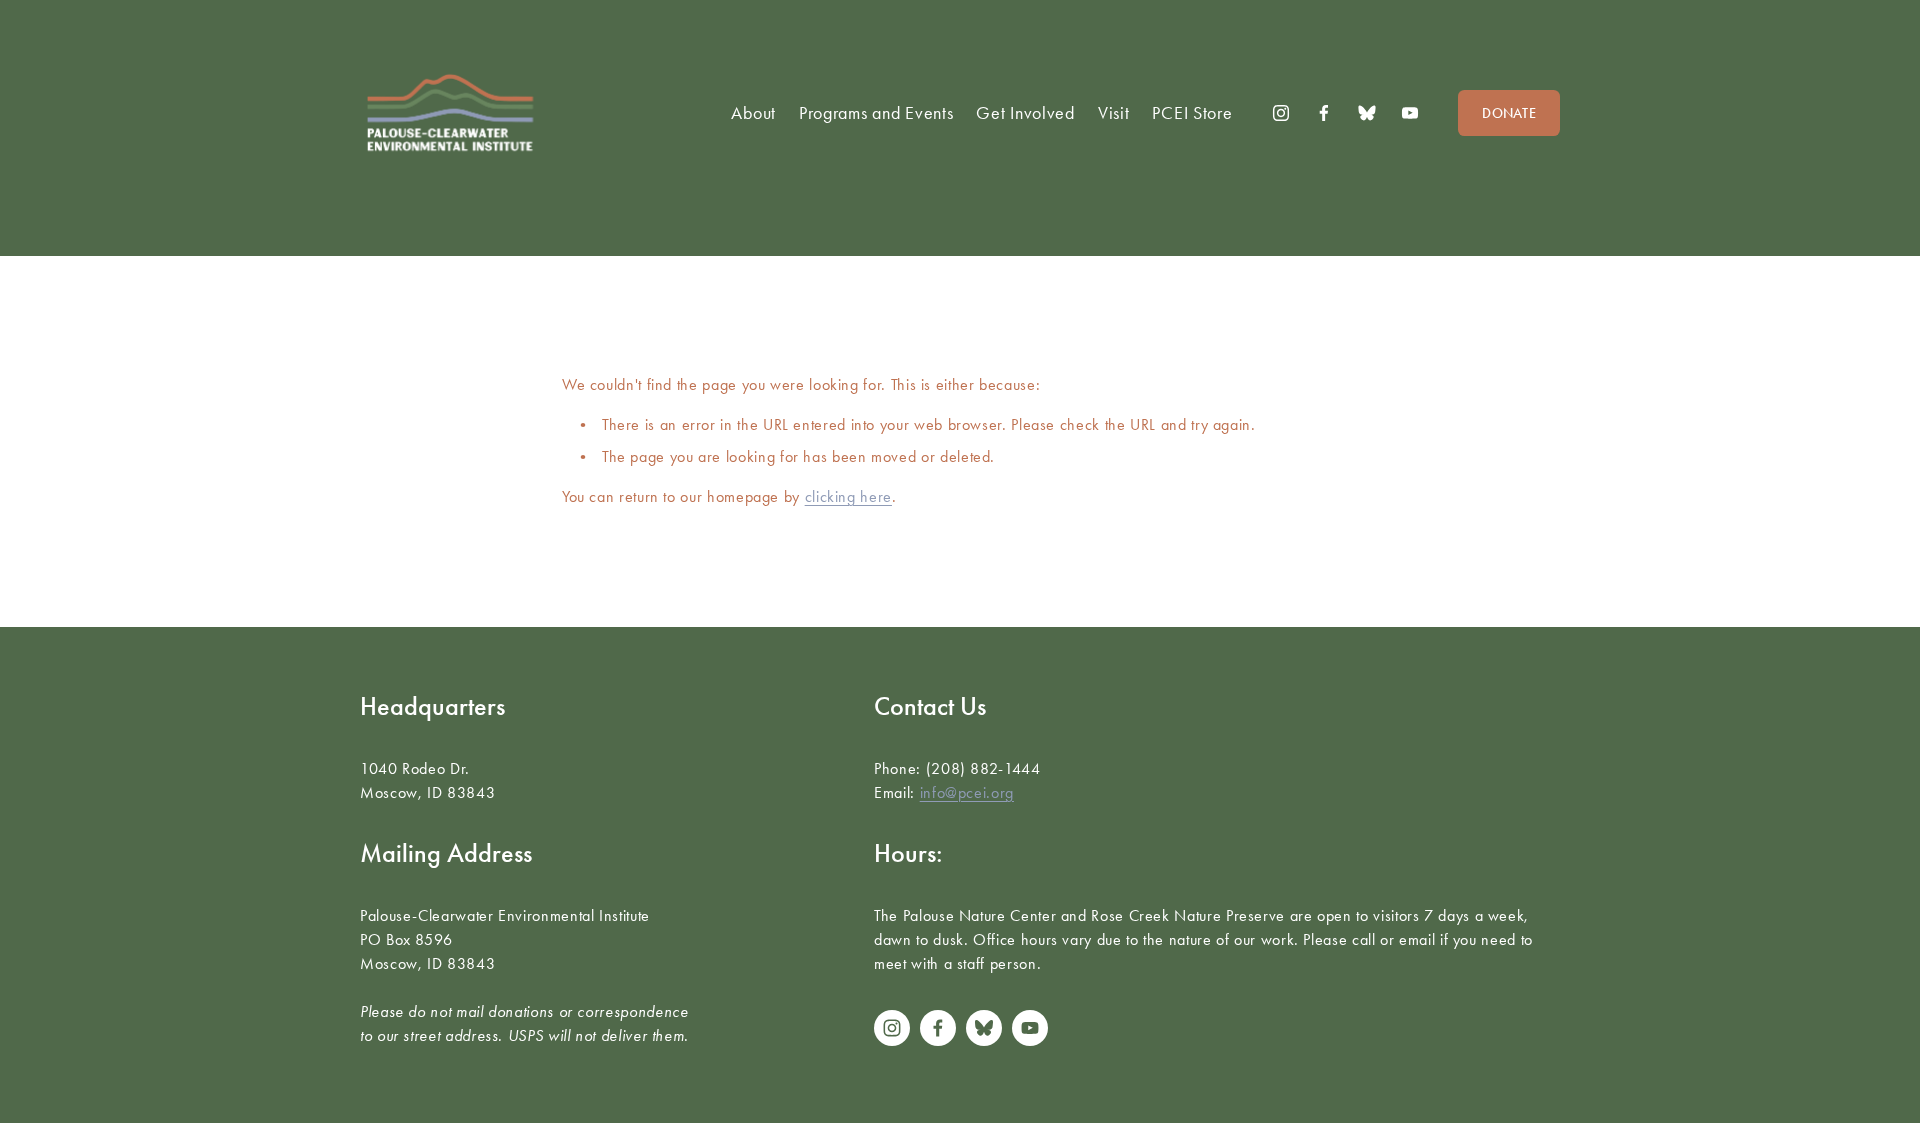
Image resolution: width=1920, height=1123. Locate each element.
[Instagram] (1281, 113)
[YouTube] (1410, 113)
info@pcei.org (967, 792)
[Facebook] (1324, 113)
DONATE (1509, 113)
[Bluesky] (1367, 113)
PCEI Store (1192, 113)
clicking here (848, 496)
